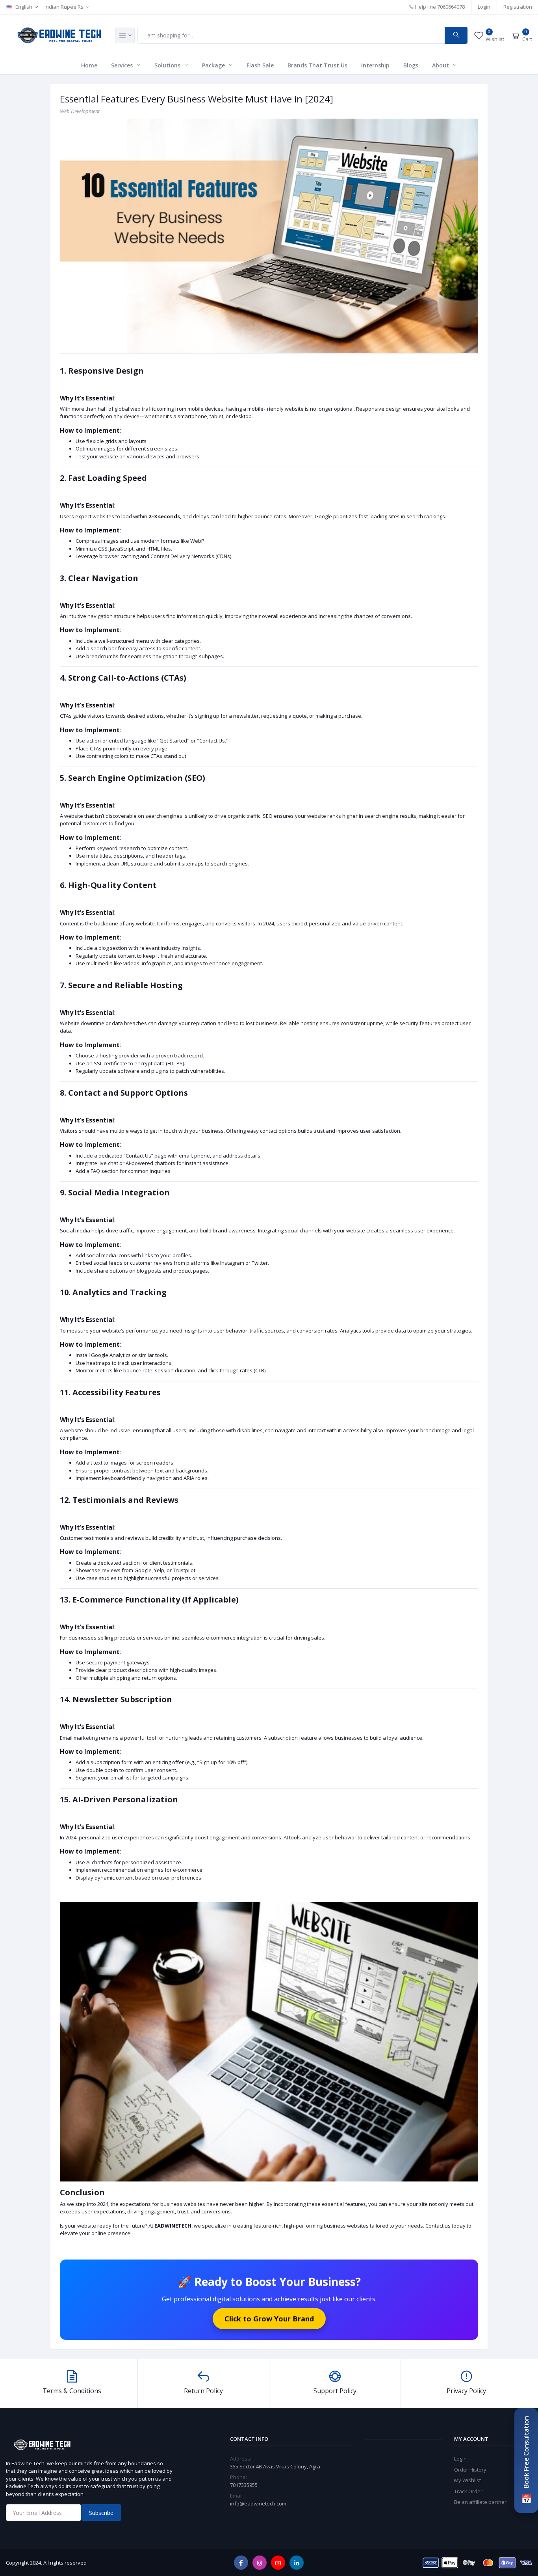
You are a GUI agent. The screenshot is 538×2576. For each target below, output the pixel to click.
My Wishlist (468, 2480)
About (441, 65)
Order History (470, 2470)
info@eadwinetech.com (258, 2503)
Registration (518, 7)
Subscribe (101, 2513)
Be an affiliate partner (480, 2502)
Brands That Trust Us (317, 65)
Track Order (468, 2491)
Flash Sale (260, 65)
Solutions (168, 65)
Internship (375, 65)
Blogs (411, 65)
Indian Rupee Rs (64, 7)
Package (214, 65)
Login (484, 7)
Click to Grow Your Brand (269, 2319)
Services (123, 65)
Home (89, 65)
